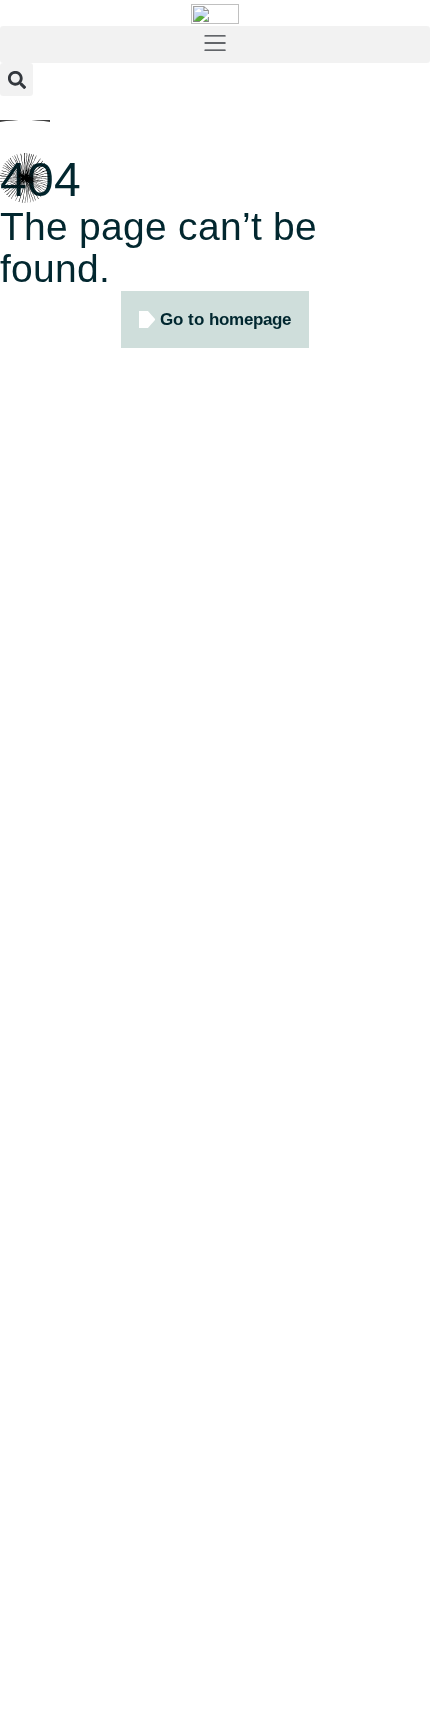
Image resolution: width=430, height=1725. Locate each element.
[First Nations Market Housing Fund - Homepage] (215, 13)
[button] (215, 44)
